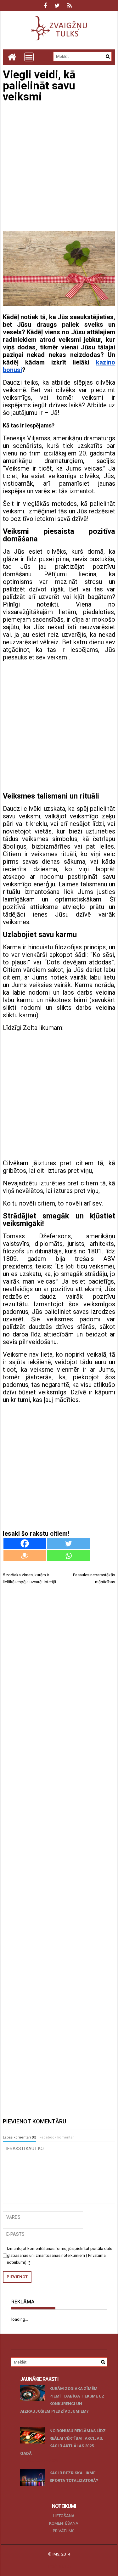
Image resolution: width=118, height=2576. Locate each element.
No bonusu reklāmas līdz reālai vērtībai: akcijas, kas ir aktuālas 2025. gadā (63, 2442)
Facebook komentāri (57, 2137)
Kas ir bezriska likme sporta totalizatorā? (74, 2477)
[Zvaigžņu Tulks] (12, 57)
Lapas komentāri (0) (20, 2137)
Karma (12, 947)
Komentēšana (64, 2523)
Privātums (64, 2531)
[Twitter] (68, 1543)
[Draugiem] (25, 1556)
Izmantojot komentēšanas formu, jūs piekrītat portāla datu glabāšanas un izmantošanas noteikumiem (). (60, 2255)
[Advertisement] (59, 168)
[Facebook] (25, 1543)
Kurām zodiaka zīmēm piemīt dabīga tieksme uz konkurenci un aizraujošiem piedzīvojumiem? (62, 2400)
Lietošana (64, 2516)
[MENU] (29, 57)
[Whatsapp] (68, 1556)
